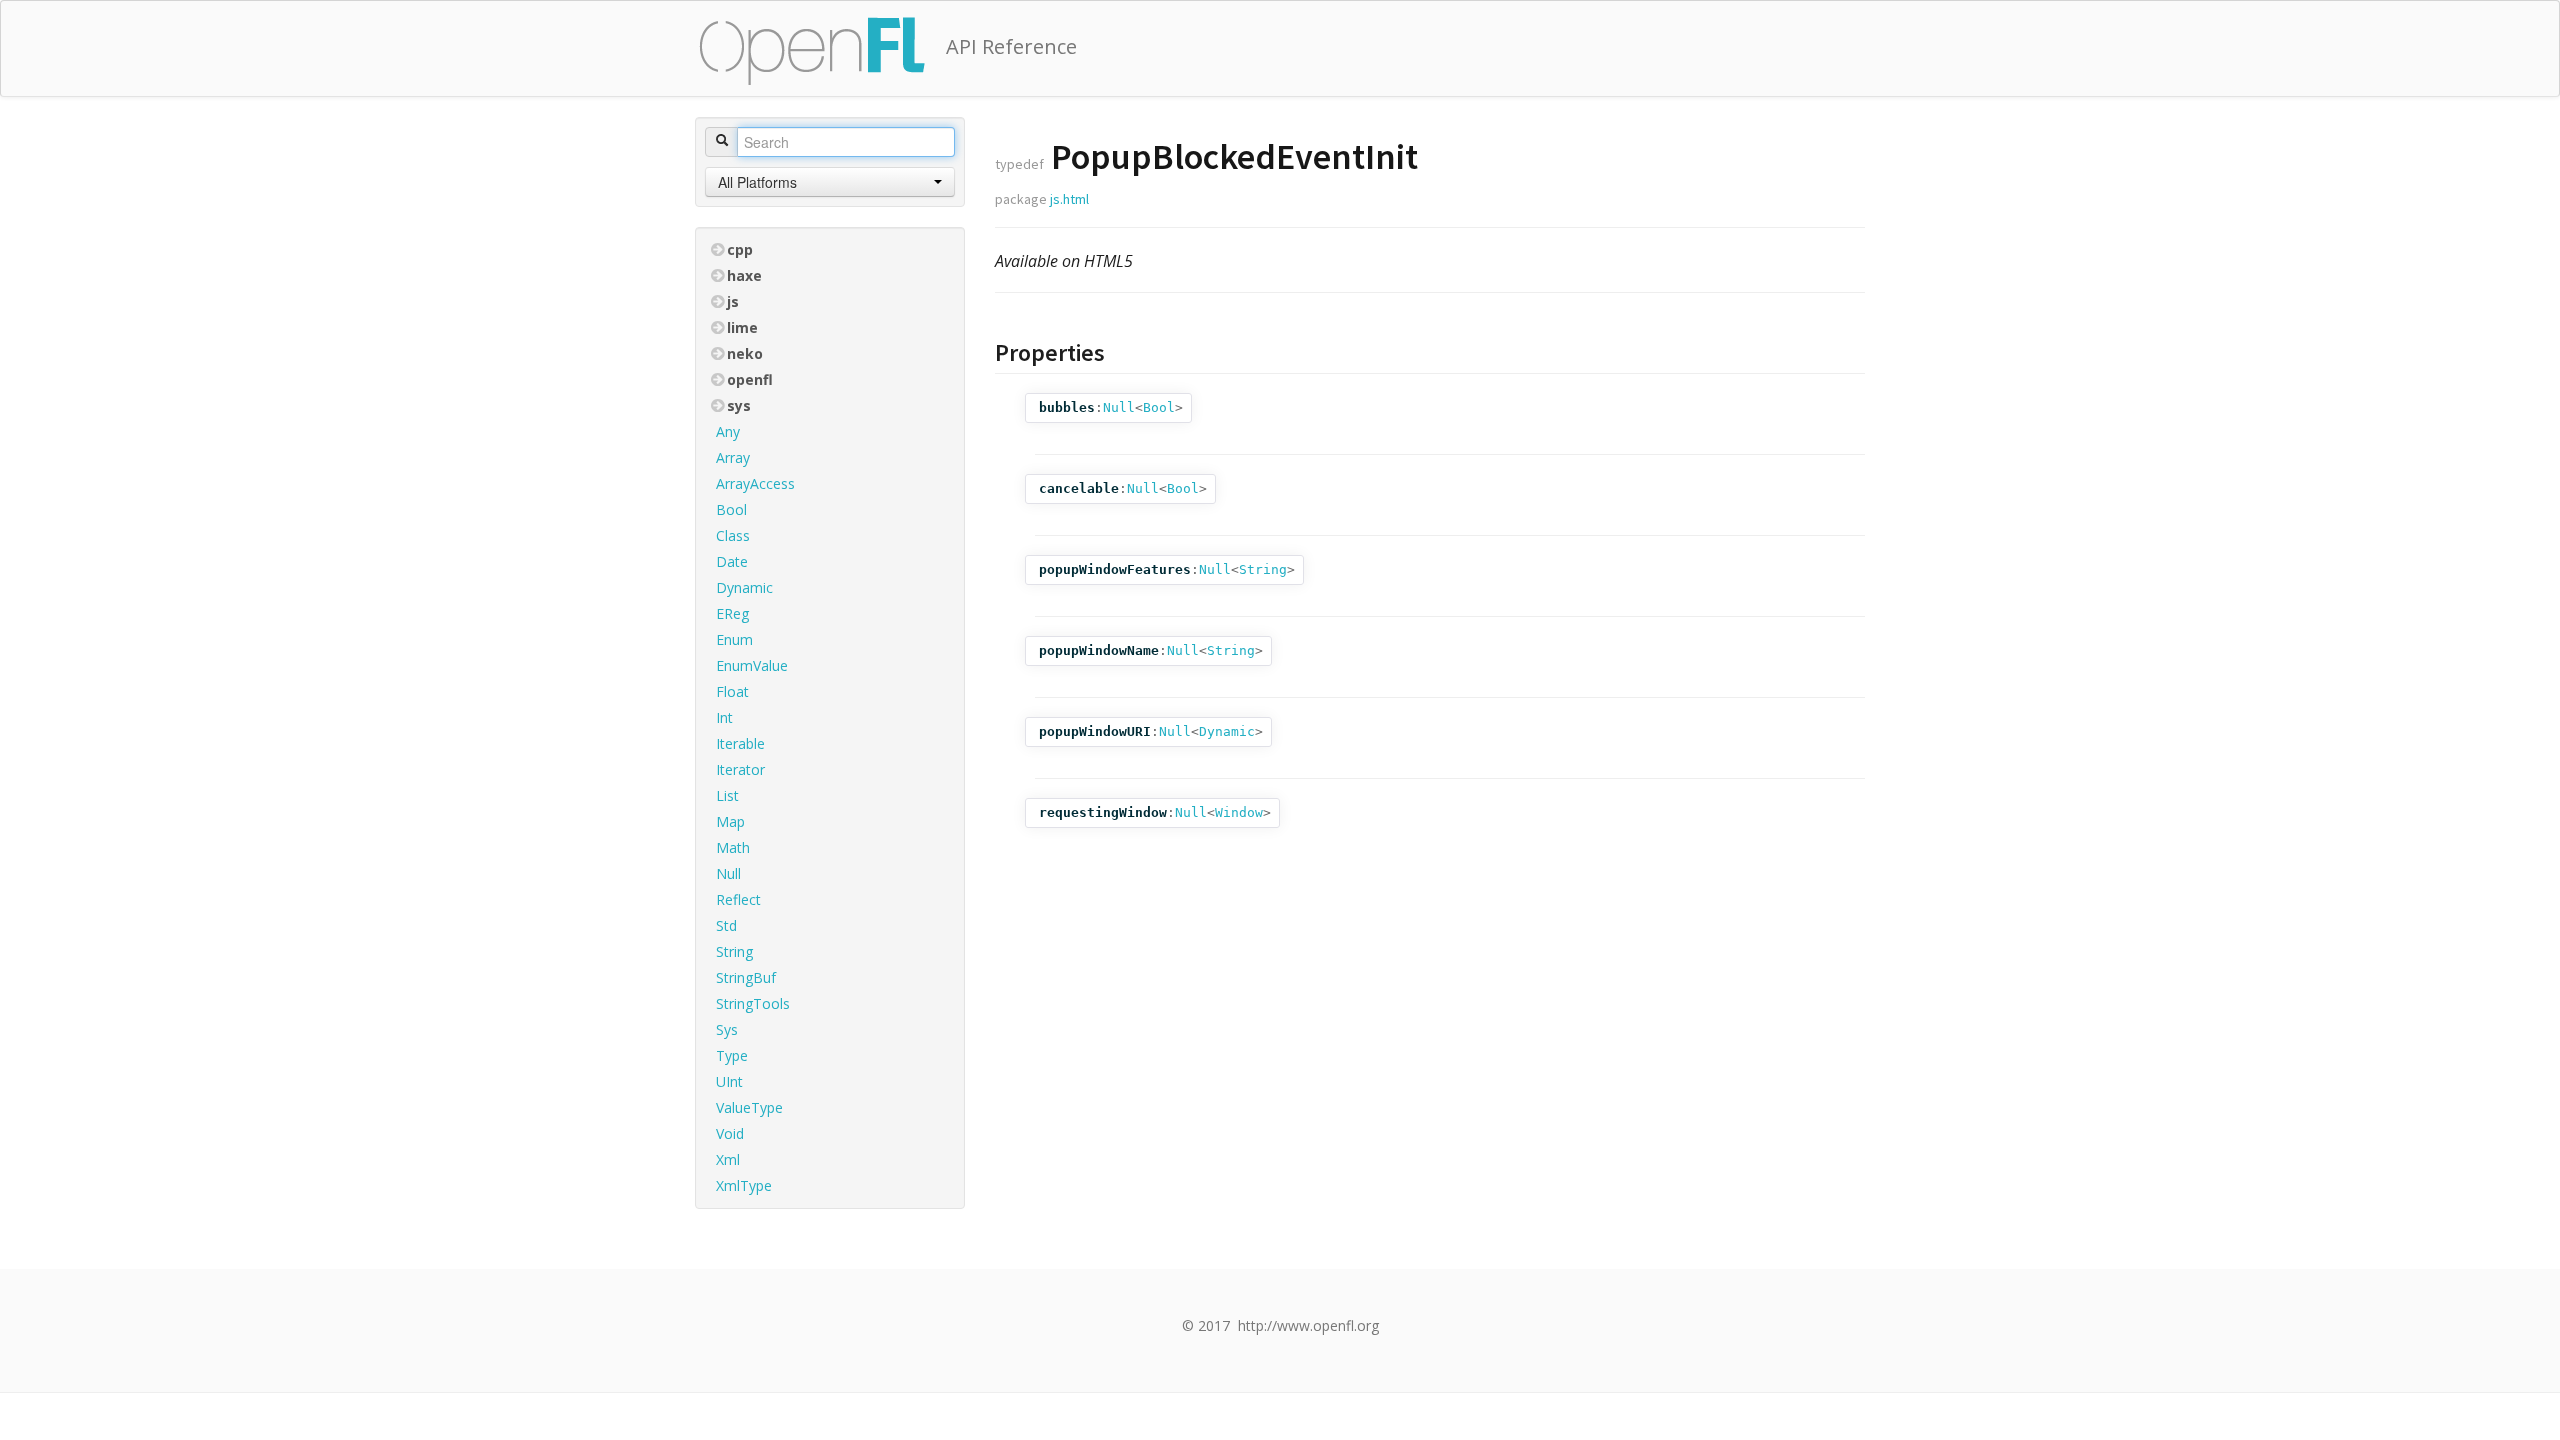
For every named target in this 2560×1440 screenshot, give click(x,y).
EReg (732, 613)
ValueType (749, 1107)
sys (739, 405)
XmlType (744, 1185)
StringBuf (746, 977)
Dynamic (744, 587)
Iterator (740, 769)
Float (732, 691)
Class (733, 535)
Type (732, 1055)
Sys (727, 1029)
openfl (750, 379)
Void (730, 1133)
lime (742, 327)
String (734, 951)
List (727, 795)
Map (730, 821)
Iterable (740, 743)
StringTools (753, 1003)
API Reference (1011, 46)
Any (728, 431)
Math (733, 847)
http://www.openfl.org (1308, 1325)
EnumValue (752, 665)
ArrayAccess (755, 483)
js (733, 301)
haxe (744, 275)
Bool (731, 509)
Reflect (738, 899)
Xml (728, 1159)
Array (733, 457)
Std (726, 925)
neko (745, 353)
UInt (729, 1081)
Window (1239, 812)
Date (732, 561)
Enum (734, 639)
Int (724, 717)
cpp (740, 249)
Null (728, 873)
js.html (1069, 199)
